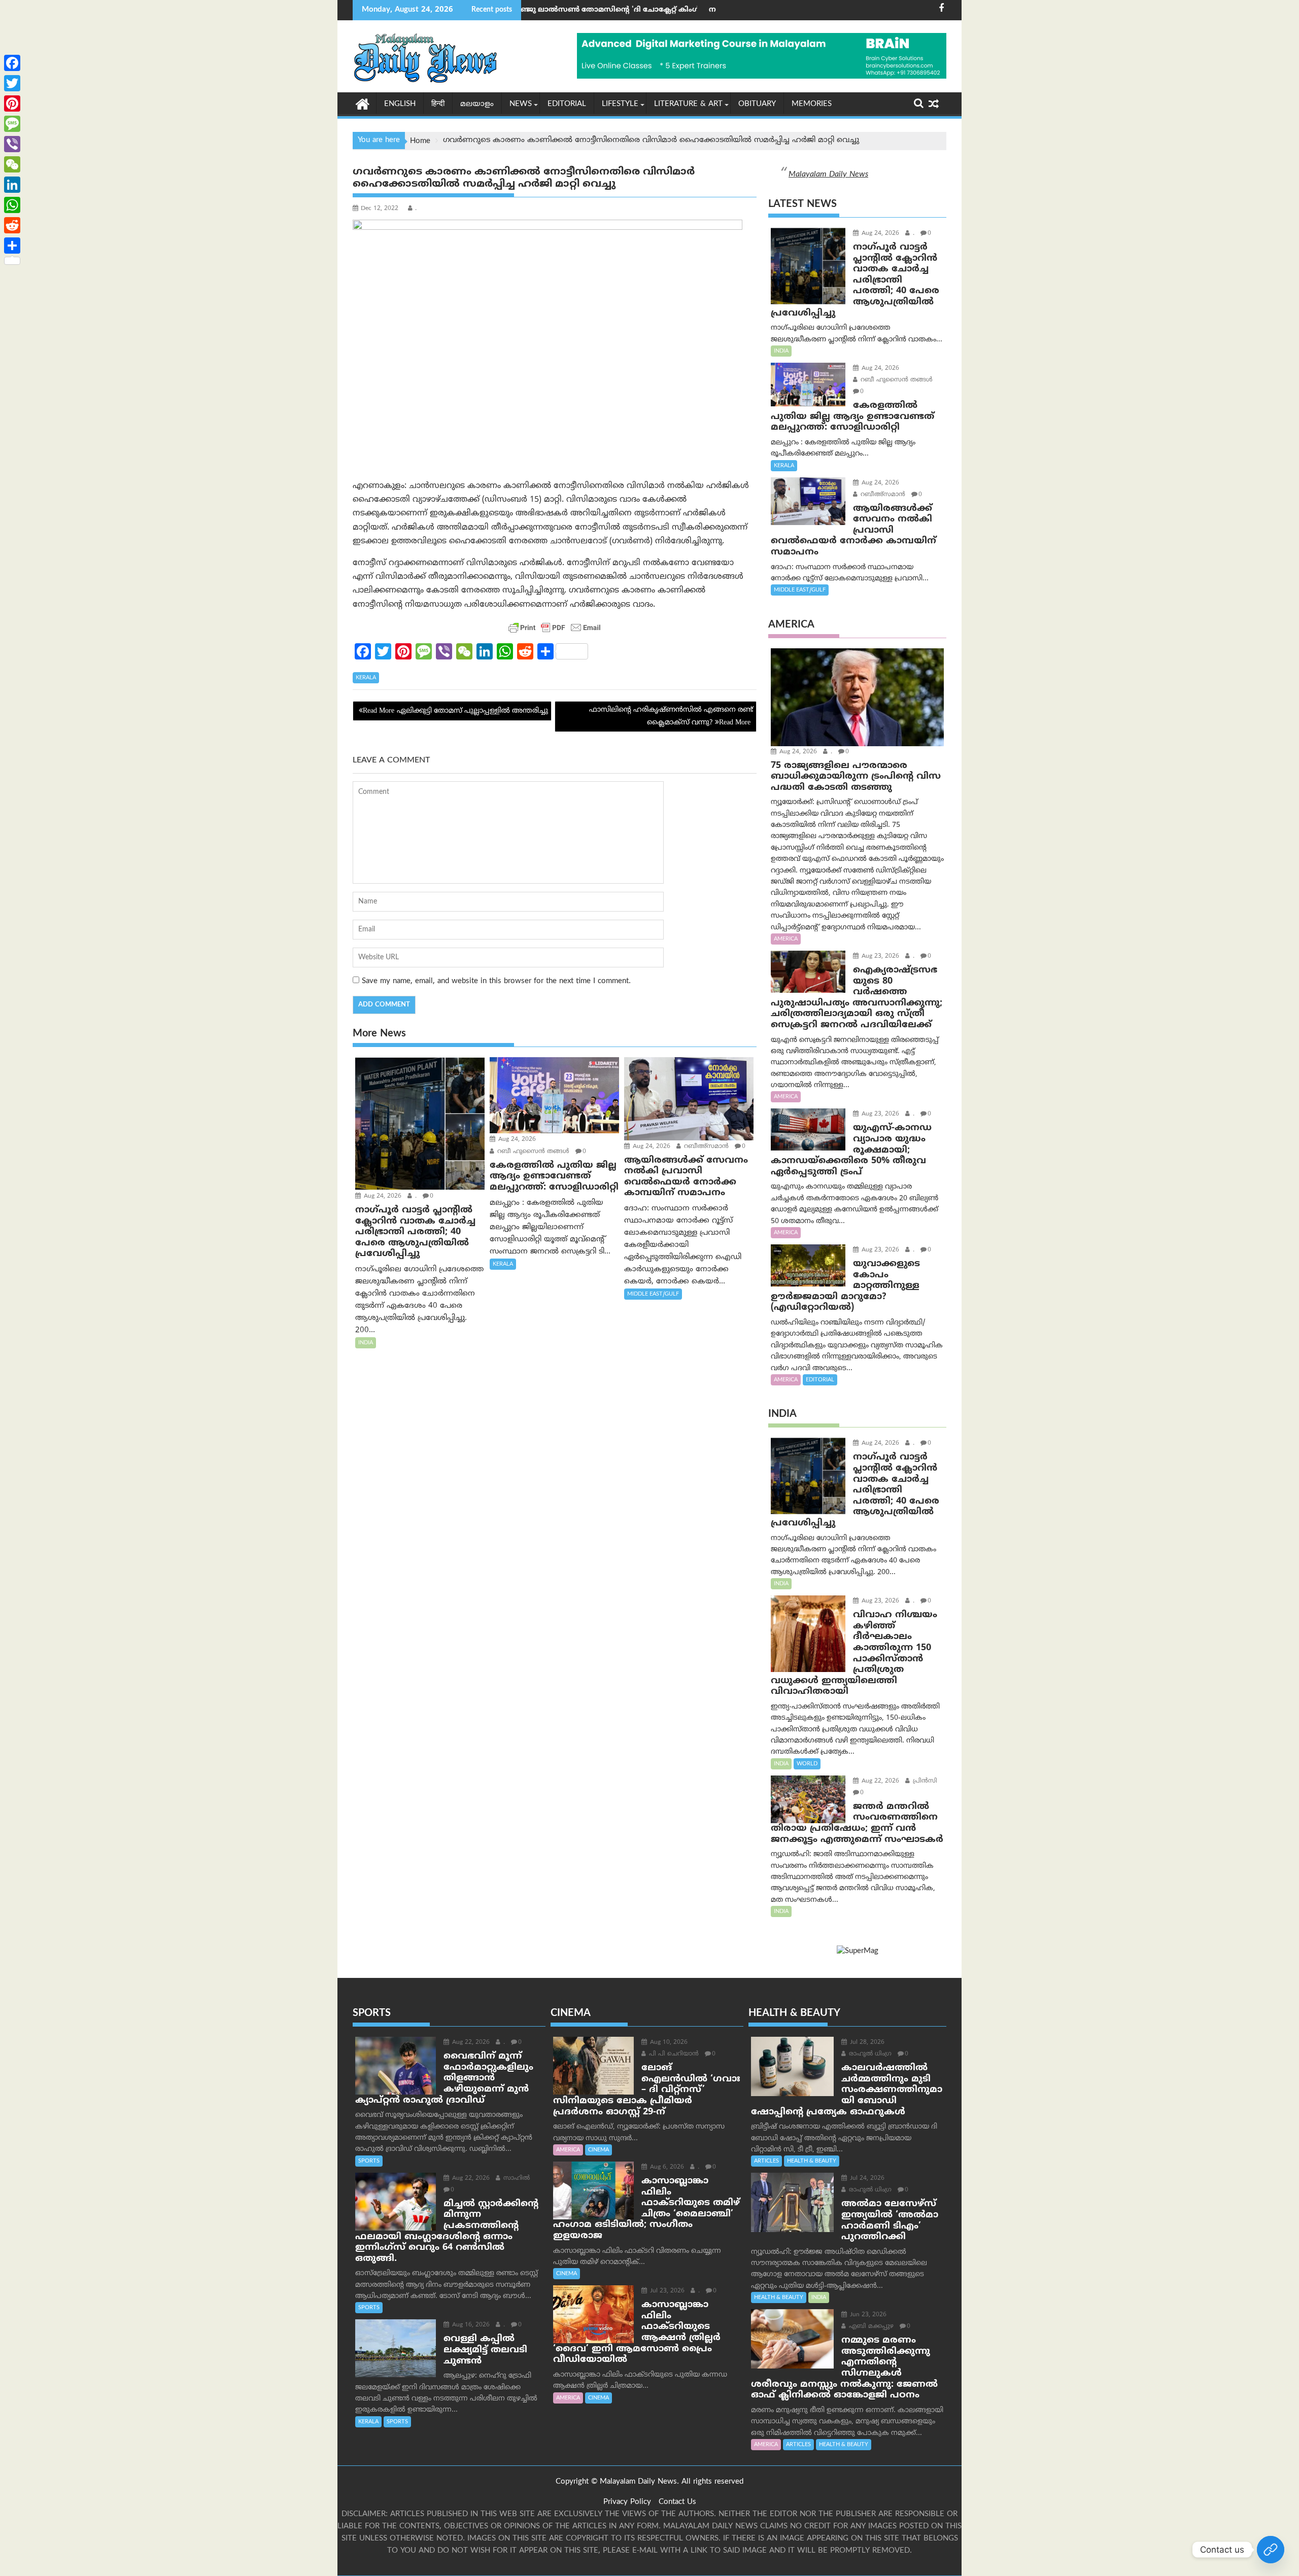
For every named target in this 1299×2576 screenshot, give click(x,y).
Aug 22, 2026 (879, 1781)
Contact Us (677, 2502)
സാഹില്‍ (516, 2179)
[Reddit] (12, 225)
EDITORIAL (567, 104)
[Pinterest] (12, 103)
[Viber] (12, 144)
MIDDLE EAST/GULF (653, 1294)
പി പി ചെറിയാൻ (673, 2054)
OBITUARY (757, 104)
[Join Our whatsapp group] (1271, 2550)
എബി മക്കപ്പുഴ (870, 2327)
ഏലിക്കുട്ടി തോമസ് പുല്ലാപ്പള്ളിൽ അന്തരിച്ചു (472, 711)
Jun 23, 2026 (867, 2315)
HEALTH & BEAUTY (812, 2161)
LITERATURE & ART (688, 104)
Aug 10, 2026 (668, 2043)
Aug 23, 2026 (879, 956)
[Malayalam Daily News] (363, 103)
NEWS (521, 104)
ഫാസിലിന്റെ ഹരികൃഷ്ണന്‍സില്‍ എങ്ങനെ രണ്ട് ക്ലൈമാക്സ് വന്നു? (671, 716)
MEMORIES (812, 104)
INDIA (366, 1343)
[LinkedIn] (12, 185)
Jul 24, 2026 (866, 2179)
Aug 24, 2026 (382, 1196)
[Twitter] (12, 83)
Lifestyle (620, 104)
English (400, 104)
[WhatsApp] (12, 205)
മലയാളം (477, 104)
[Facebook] (12, 63)
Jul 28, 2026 (866, 2043)
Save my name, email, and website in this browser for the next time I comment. (496, 981)
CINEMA (599, 2150)
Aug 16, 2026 (470, 2325)
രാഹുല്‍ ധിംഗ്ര (869, 2054)
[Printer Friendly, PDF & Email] (555, 628)
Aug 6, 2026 (666, 2167)
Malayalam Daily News (828, 175)
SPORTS (369, 2161)
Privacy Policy (627, 2502)
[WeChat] (12, 164)
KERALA (366, 678)
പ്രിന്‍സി (924, 1781)
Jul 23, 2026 (666, 2291)
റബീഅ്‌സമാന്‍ (705, 1147)
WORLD (807, 1764)
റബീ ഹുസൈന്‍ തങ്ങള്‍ (532, 1152)
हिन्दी (438, 104)
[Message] (12, 124)
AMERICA (786, 939)
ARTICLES (766, 2161)
